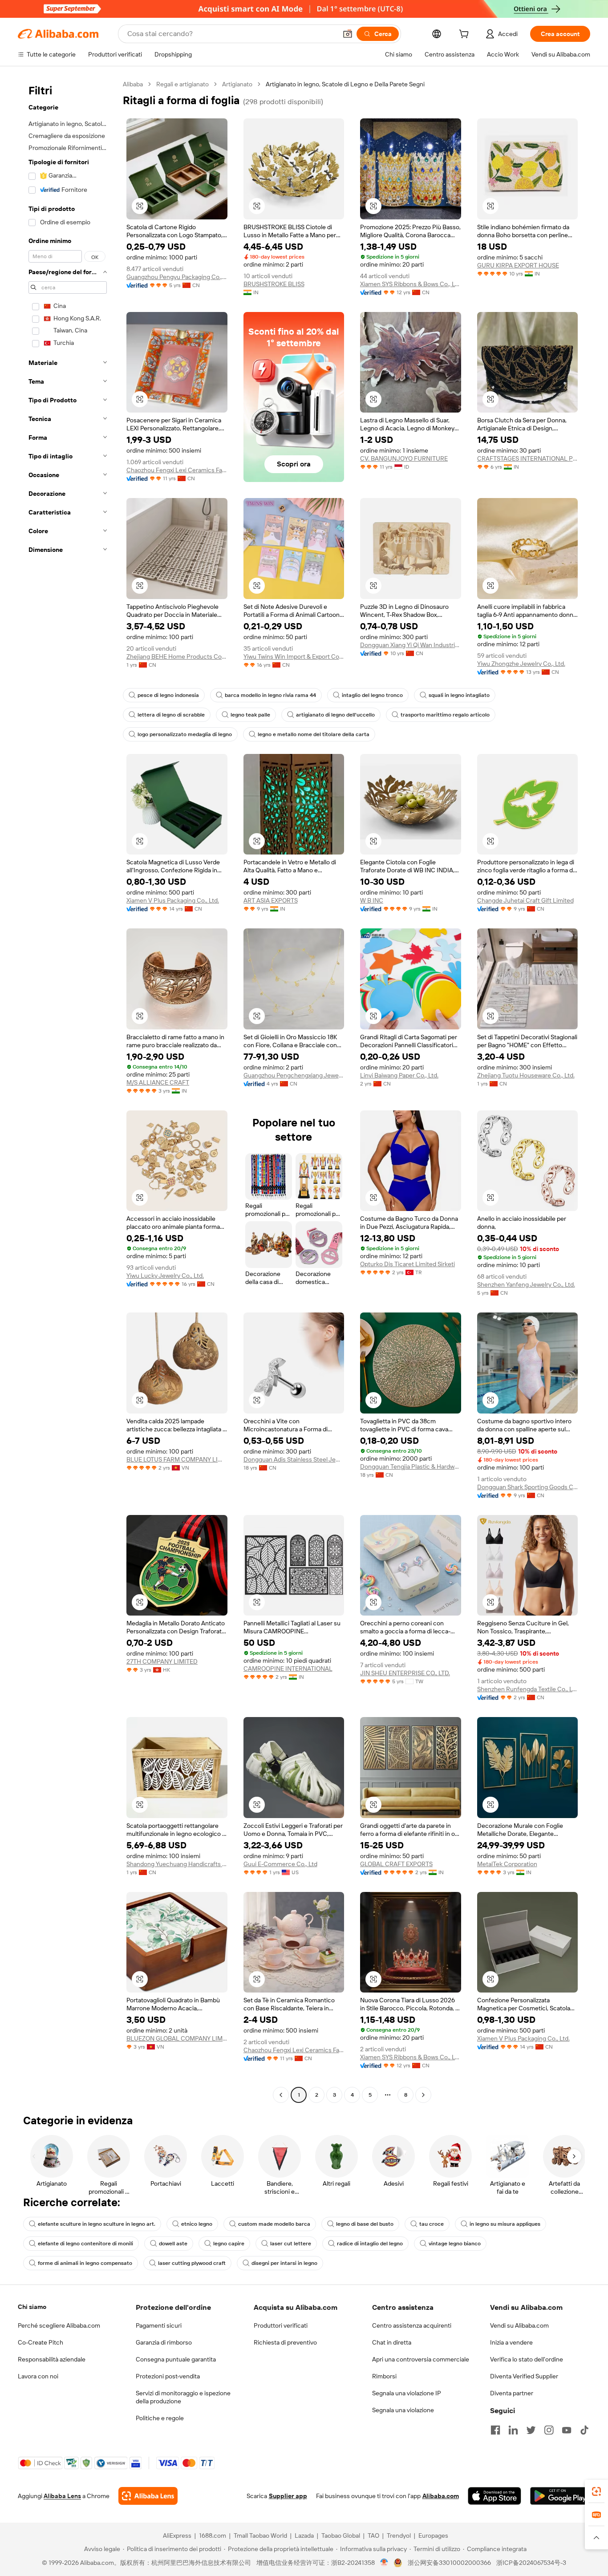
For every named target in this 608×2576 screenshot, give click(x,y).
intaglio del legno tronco (372, 695)
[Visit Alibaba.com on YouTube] (567, 2430)
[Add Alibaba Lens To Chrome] (148, 2496)
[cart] (466, 35)
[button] (348, 34)
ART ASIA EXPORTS (271, 900)
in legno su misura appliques (505, 2224)
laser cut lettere (291, 2244)
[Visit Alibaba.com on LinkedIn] (513, 2430)
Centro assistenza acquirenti (412, 2325)
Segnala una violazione (403, 2410)
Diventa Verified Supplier (524, 2376)
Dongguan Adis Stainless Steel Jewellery (294, 1459)
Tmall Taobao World (260, 2535)
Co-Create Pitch (41, 2342)
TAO (373, 2535)
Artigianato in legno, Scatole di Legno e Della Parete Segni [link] (345, 84)
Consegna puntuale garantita (176, 2359)
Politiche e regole (160, 2418)
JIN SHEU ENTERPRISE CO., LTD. (405, 1673)
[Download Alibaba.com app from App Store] (495, 2496)
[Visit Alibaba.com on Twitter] (531, 2430)
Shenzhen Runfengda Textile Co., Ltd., (528, 1689)
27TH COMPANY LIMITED (162, 1661)
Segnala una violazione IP (407, 2393)
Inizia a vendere (511, 2342)
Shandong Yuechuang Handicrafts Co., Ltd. (177, 1864)
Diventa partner (512, 2393)
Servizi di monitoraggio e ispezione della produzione (183, 2397)
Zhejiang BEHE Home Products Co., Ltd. (177, 656)
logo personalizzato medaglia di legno (185, 734)
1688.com (213, 2535)
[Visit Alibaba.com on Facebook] (495, 2430)
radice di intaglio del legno (370, 2244)
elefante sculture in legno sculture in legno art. (97, 2224)
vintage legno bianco (455, 2244)
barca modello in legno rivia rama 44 (270, 695)
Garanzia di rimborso (164, 2342)
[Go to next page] (423, 2095)
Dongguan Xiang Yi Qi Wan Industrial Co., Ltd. (411, 645)
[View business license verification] (384, 2563)
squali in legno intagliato (459, 695)
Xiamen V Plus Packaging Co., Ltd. (173, 900)
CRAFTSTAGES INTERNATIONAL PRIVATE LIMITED (528, 458)
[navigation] (68, 1091)
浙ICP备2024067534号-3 (531, 2563)
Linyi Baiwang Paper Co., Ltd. (399, 1075)
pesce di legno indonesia (168, 695)
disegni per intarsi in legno (284, 2263)
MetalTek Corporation (507, 1864)
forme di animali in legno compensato (85, 2263)
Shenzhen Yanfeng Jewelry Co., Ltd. (526, 1284)
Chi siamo (32, 2307)
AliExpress (177, 2535)
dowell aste (173, 2244)
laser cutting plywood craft (192, 2263)
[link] (596, 2491)
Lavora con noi (38, 2376)
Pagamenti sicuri (159, 2325)
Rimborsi (384, 2376)
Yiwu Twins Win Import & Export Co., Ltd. (294, 656)
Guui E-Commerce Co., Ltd (280, 1864)
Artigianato (237, 84)
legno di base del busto (365, 2224)
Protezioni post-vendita (168, 2376)
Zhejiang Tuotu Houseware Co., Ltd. (526, 1075)
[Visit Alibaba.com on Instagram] (549, 2430)
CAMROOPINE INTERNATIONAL (288, 1669)
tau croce (432, 2224)
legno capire (229, 2244)
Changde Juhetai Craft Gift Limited (525, 900)
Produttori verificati (281, 2325)
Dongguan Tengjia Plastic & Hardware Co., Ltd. (411, 1466)
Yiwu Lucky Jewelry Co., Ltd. (165, 1276)
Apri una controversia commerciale (421, 2359)
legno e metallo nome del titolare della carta (314, 734)
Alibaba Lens (62, 2496)
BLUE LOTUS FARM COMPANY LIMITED (177, 1459)
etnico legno (197, 2224)
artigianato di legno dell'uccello (335, 715)
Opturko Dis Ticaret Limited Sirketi (407, 1264)
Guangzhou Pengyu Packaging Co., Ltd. (177, 277)
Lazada (304, 2535)
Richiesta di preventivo (285, 2342)
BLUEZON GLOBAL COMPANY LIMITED (177, 2038)
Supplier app (288, 2496)
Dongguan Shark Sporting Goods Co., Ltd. (528, 1487)
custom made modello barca (274, 2224)
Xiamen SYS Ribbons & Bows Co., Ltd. (411, 284)
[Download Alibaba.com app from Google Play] (560, 2496)
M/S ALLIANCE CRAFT (158, 1082)
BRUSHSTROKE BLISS (274, 284)
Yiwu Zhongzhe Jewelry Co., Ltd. (521, 664)
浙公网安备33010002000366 (449, 2563)
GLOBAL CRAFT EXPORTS (396, 1864)
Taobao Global (341, 2535)
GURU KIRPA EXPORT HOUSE (518, 265)
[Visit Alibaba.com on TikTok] (584, 2430)
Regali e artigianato (182, 84)
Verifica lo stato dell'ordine (527, 2359)
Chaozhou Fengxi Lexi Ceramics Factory (177, 470)
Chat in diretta (392, 2342)
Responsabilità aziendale (52, 2359)
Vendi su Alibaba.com (519, 2325)
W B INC (372, 900)
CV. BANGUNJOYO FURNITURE (404, 458)
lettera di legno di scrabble (171, 715)
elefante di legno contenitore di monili (85, 2244)
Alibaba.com (441, 2496)
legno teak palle (250, 715)
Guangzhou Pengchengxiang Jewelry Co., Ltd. (294, 1075)
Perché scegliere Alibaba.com (59, 2325)
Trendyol (399, 2535)
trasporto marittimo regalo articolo (445, 715)
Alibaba (133, 84)
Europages (433, 2535)
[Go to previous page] (281, 2095)
